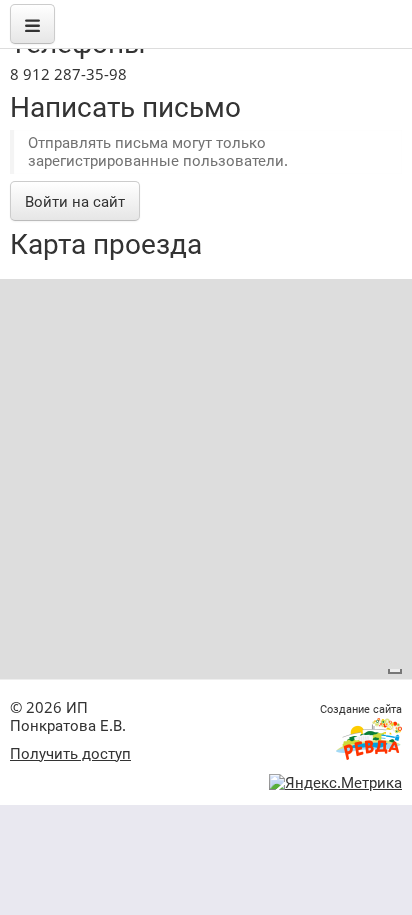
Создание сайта (361, 708)
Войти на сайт (75, 201)
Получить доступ (70, 753)
